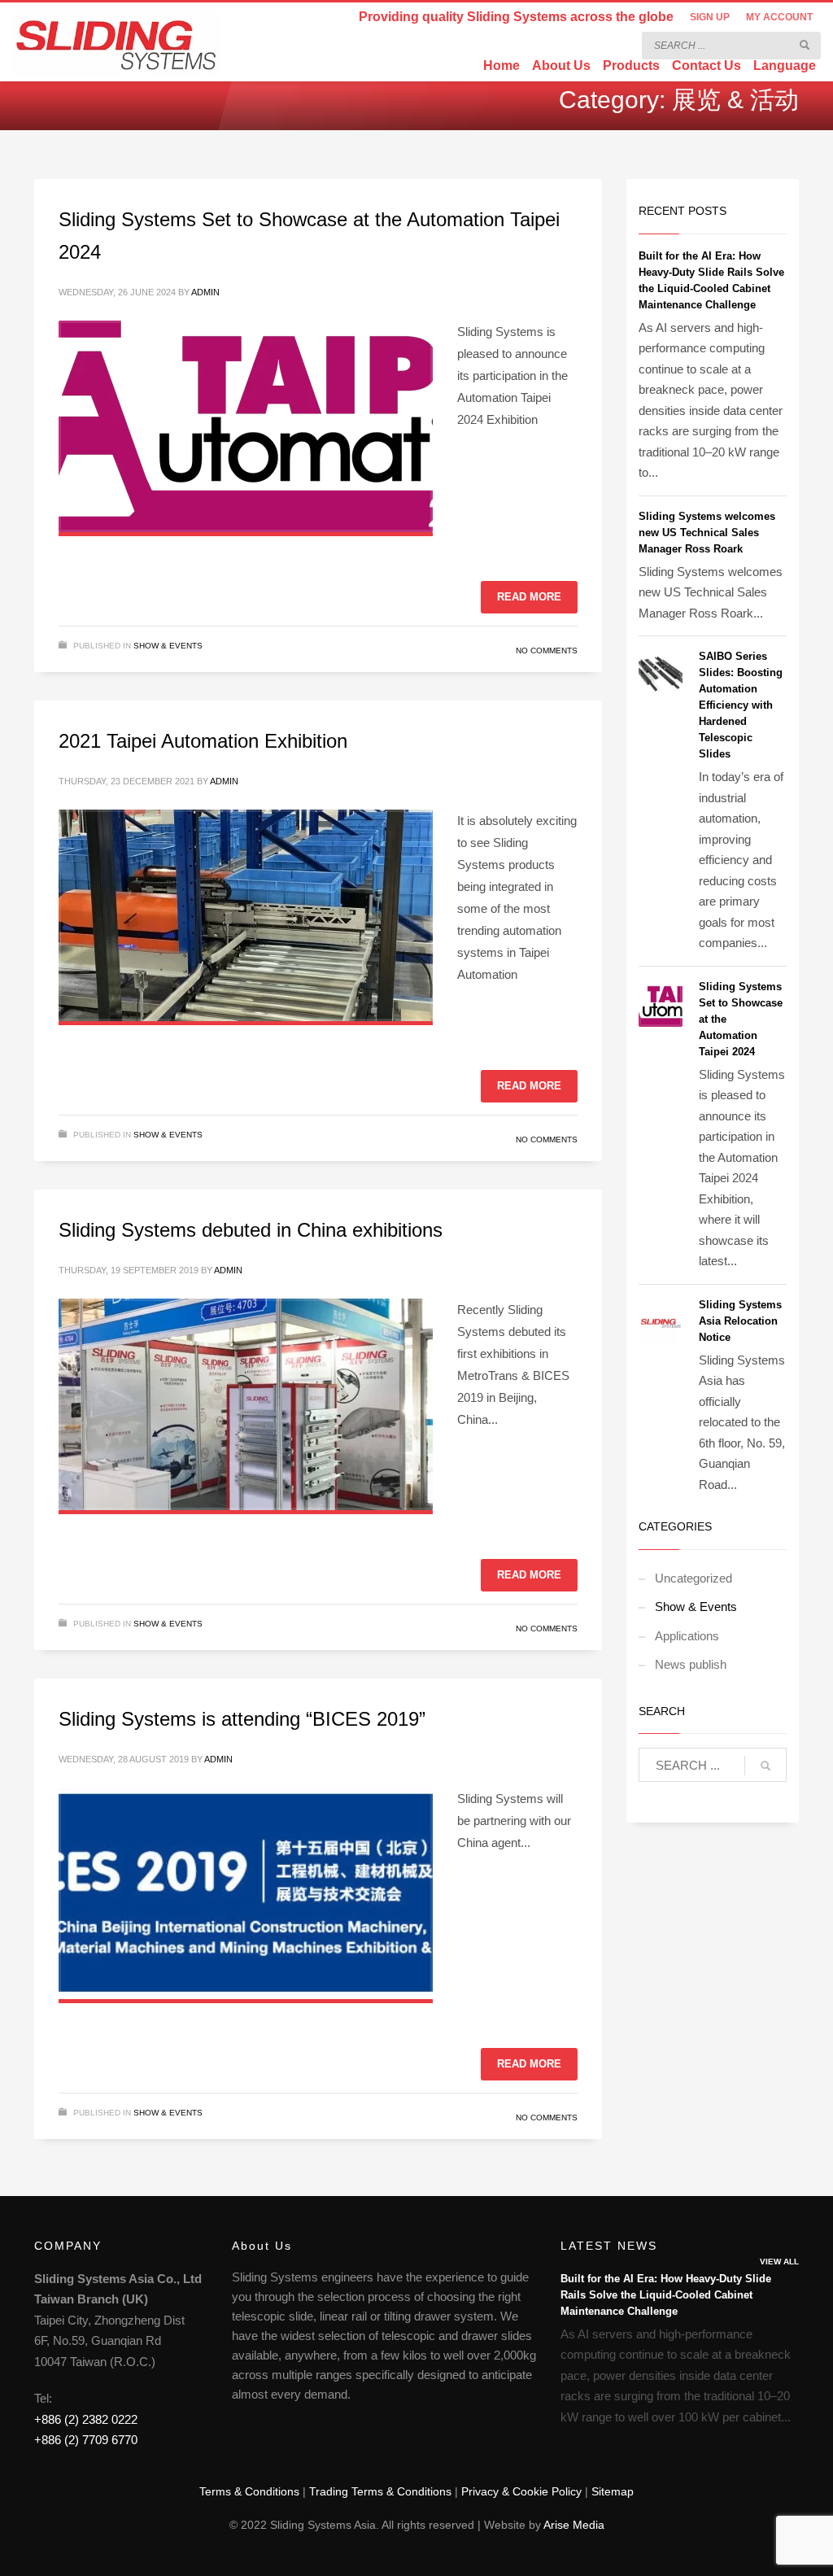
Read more (529, 597)
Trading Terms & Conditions (380, 2491)
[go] (805, 45)
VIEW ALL (779, 2262)
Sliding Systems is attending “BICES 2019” (242, 1719)
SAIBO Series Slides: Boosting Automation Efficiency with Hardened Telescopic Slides (741, 705)
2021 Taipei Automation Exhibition (203, 741)
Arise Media (574, 2525)
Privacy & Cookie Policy (521, 2491)
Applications (687, 1636)
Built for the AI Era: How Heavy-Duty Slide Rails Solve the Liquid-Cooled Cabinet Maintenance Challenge (666, 2295)
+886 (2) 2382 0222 (86, 2419)
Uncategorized (693, 1578)
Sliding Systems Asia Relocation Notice (740, 1321)
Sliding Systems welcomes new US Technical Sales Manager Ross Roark (707, 533)
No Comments (547, 651)
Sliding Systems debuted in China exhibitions (251, 1230)
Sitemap (613, 2491)
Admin (205, 292)
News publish (691, 1664)
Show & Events (168, 646)
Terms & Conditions (249, 2491)
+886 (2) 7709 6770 (86, 2440)
